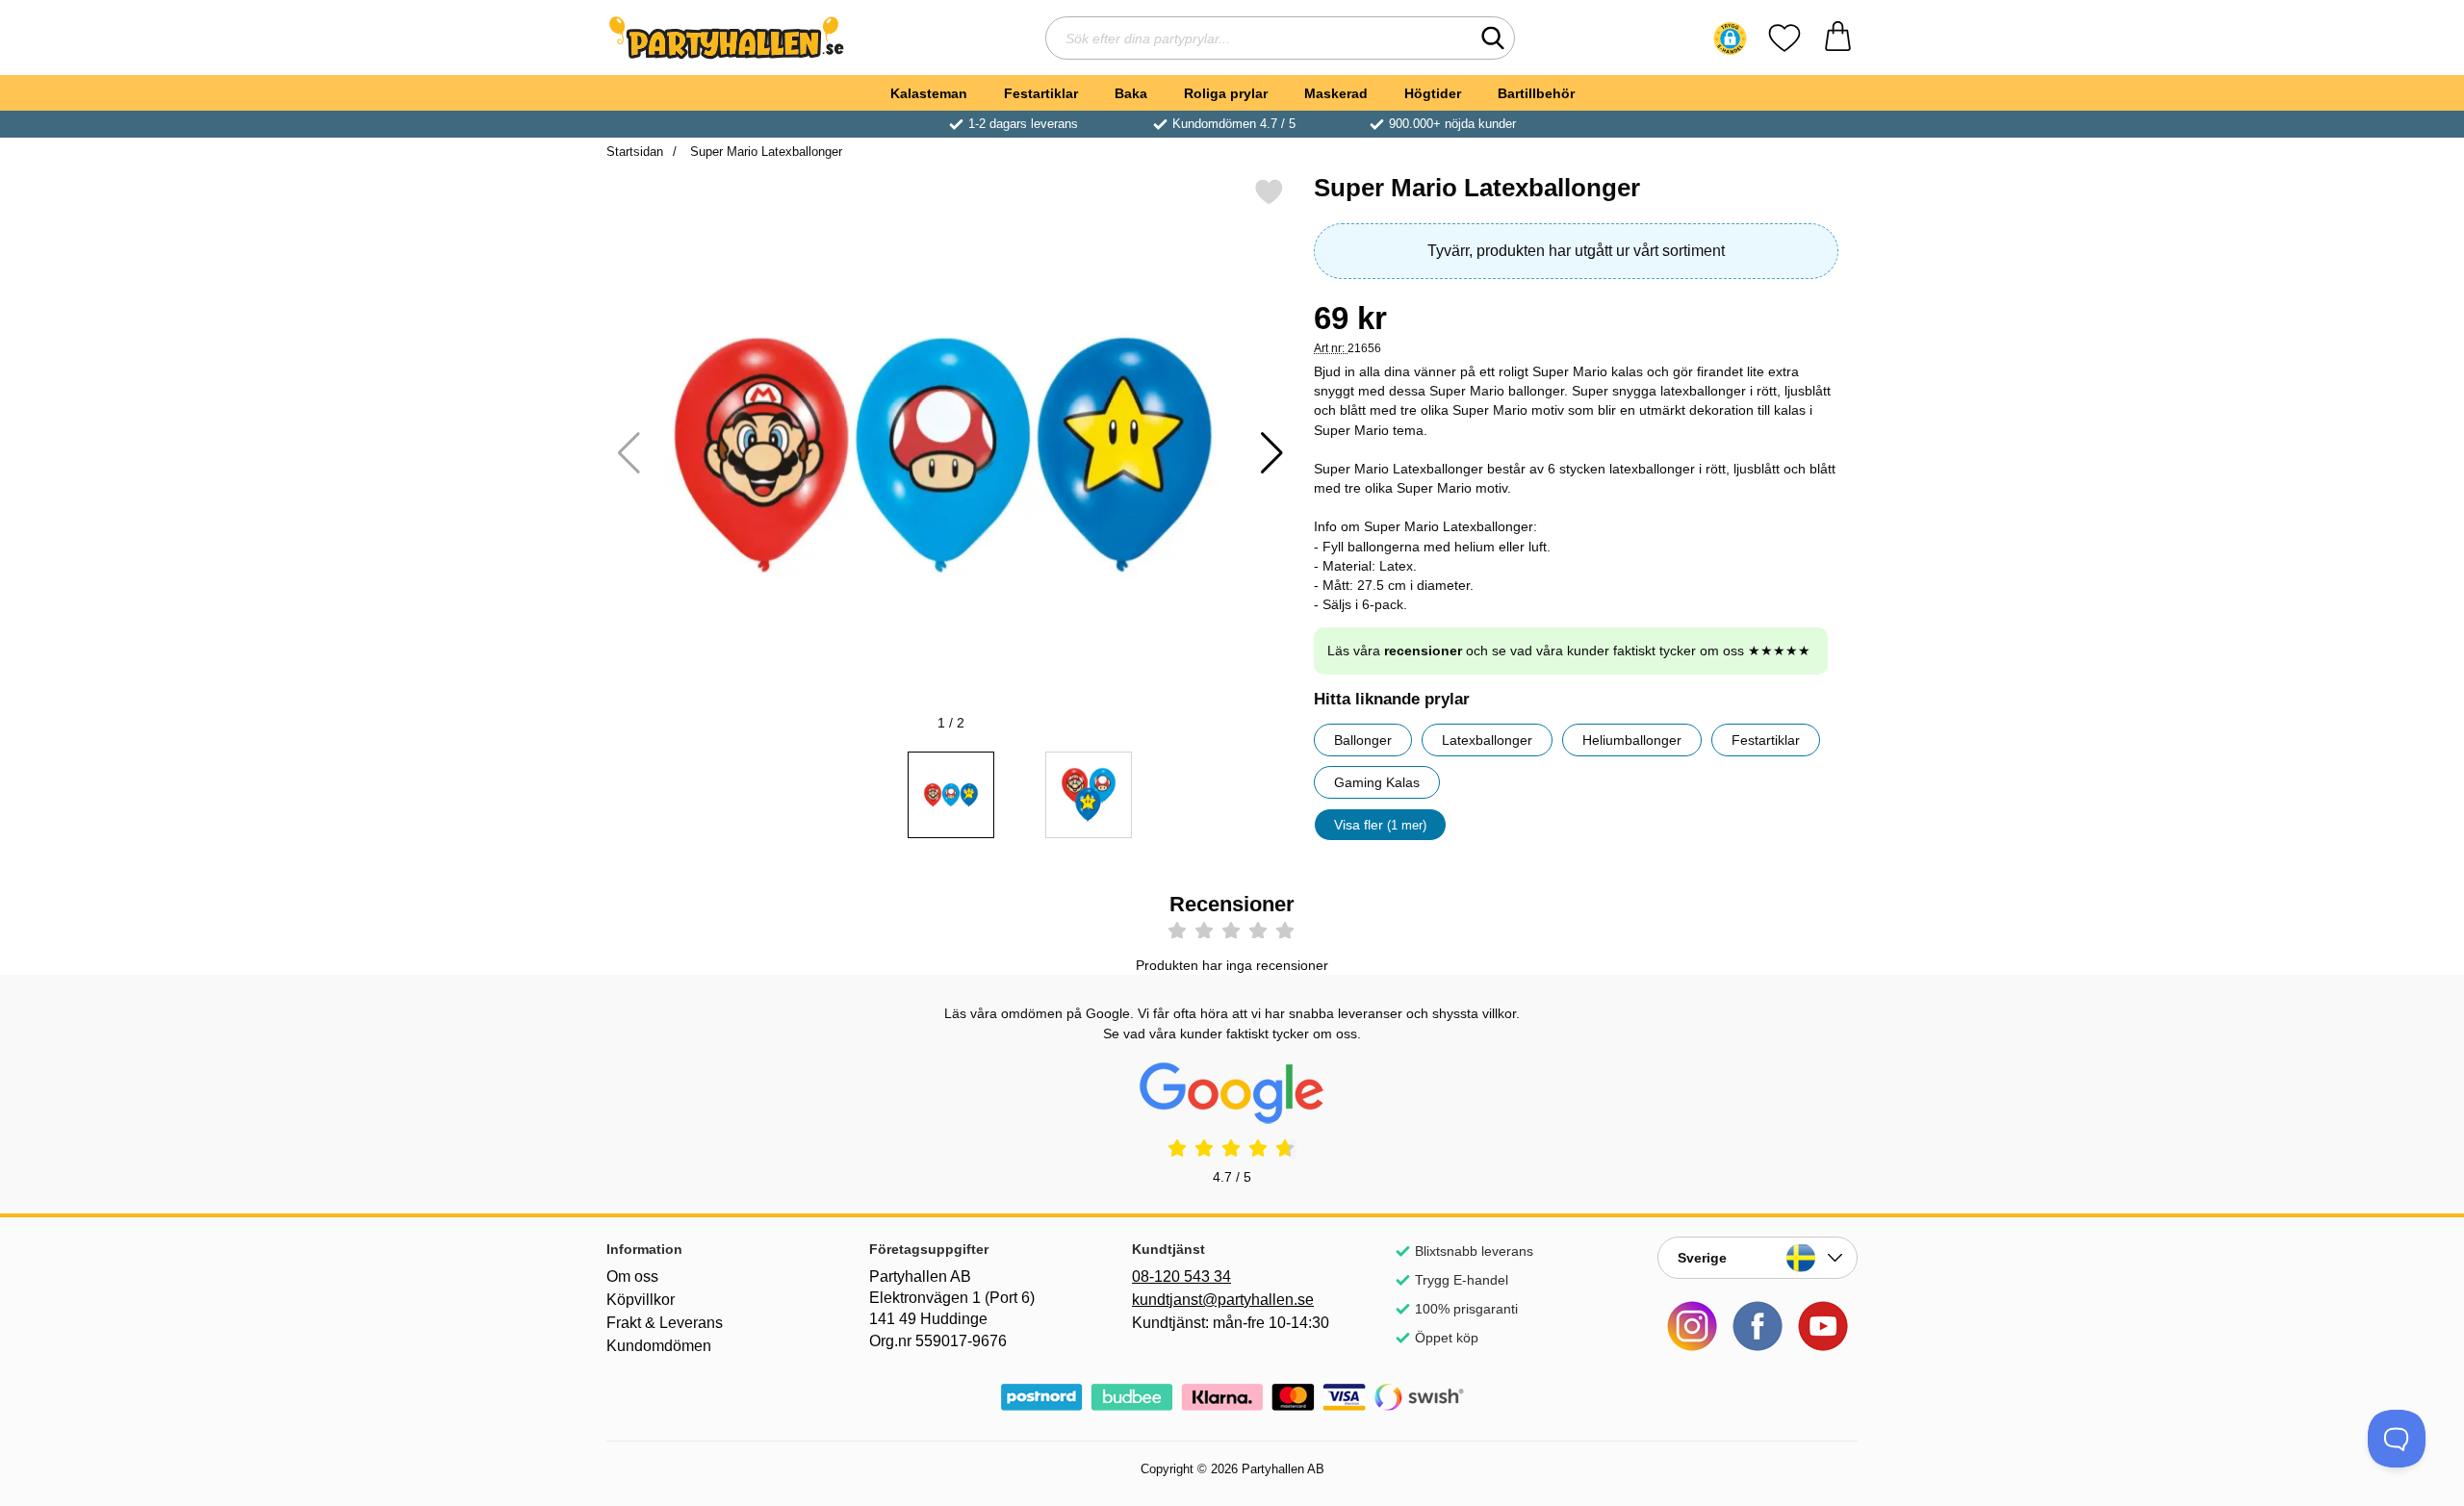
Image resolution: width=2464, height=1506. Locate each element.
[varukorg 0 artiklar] (1838, 38)
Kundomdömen (659, 1346)
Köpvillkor (641, 1300)
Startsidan (635, 152)
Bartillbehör (1536, 93)
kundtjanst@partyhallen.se (1223, 1300)
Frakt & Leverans (665, 1323)
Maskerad (1336, 93)
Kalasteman (929, 93)
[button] (1730, 38)
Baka (1131, 93)
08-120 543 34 (1181, 1276)
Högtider (1433, 93)
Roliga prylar (1226, 93)
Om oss (632, 1276)
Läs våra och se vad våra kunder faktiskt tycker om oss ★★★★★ (1569, 651)
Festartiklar (1041, 93)
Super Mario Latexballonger (764, 152)
